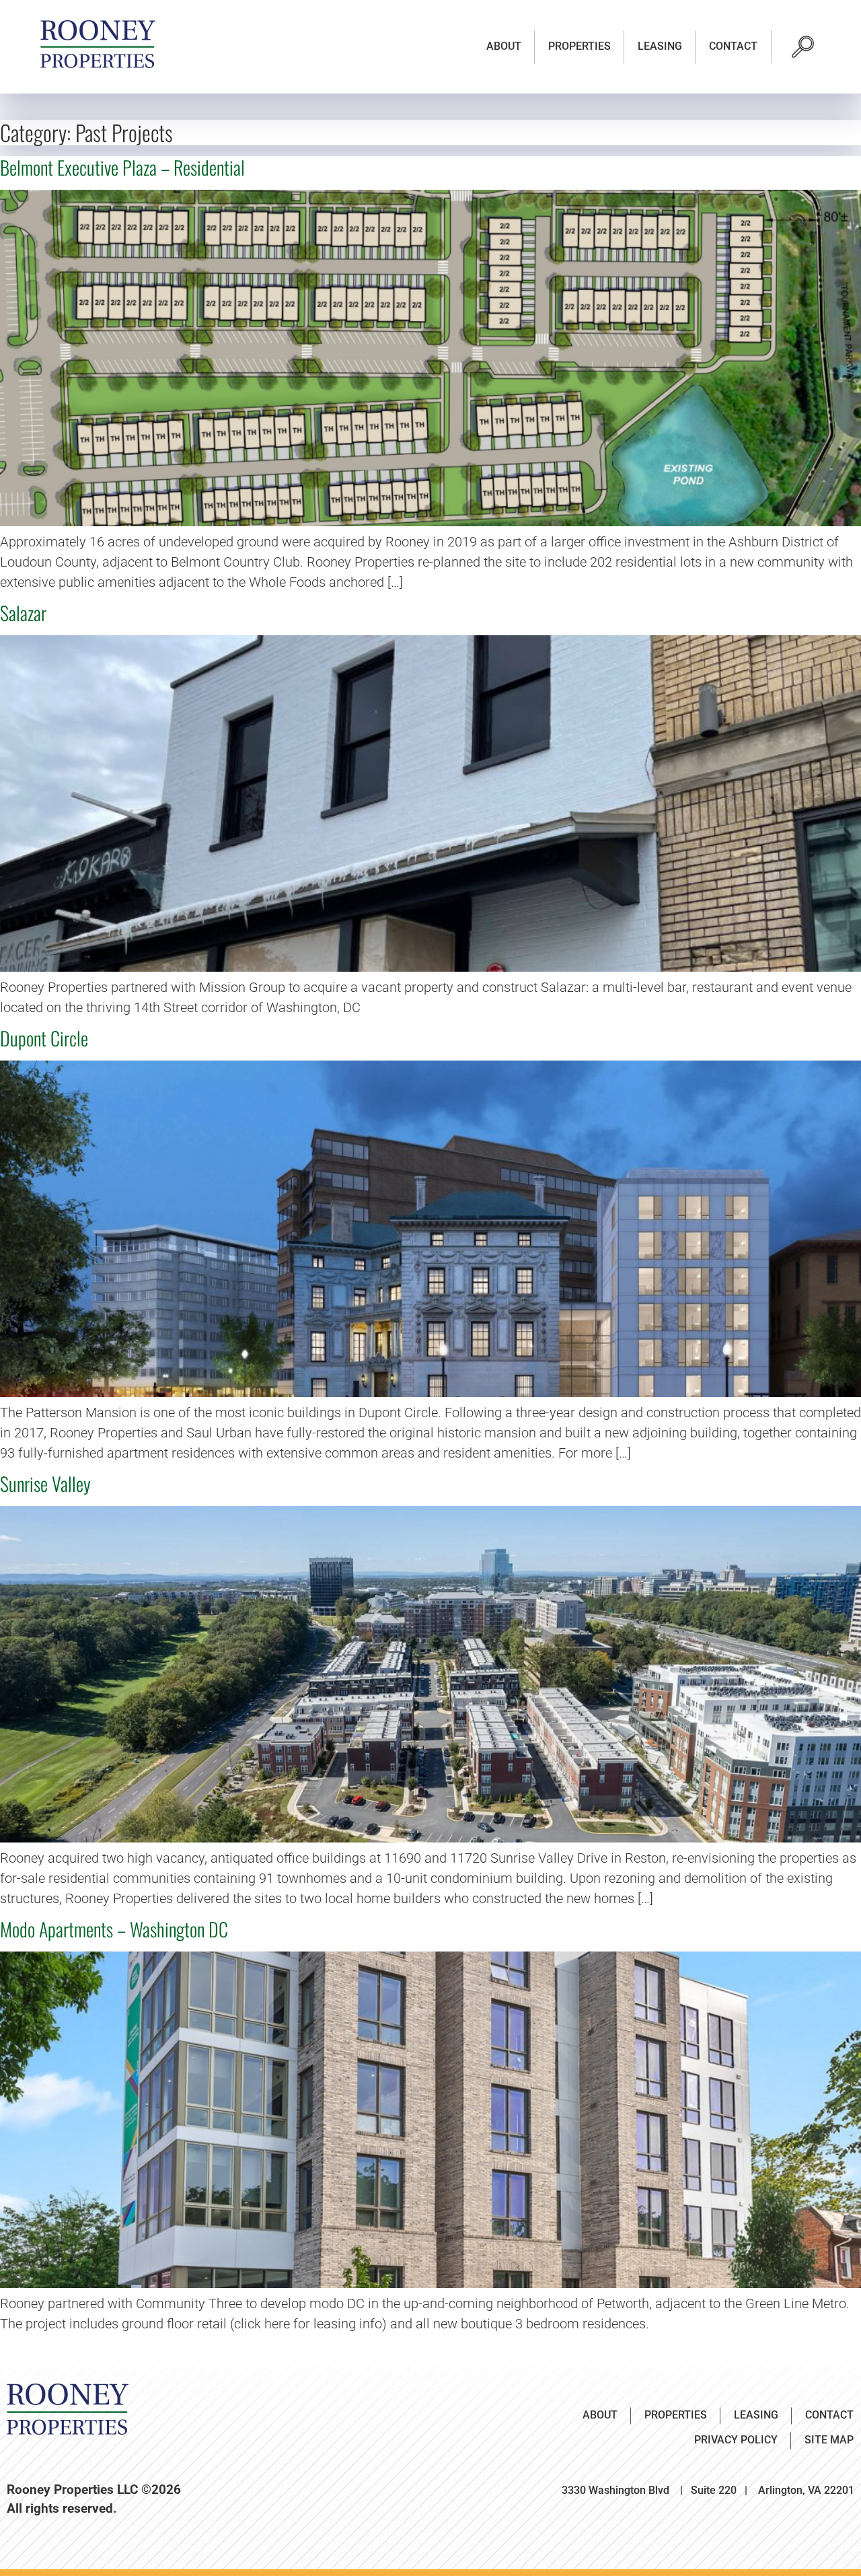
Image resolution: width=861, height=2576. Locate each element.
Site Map (829, 2440)
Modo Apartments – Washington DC (114, 1929)
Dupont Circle (44, 1038)
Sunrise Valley (45, 1483)
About (504, 46)
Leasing (660, 46)
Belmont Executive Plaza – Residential (122, 167)
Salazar (23, 613)
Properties (579, 46)
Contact (733, 46)
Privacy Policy (736, 2440)
